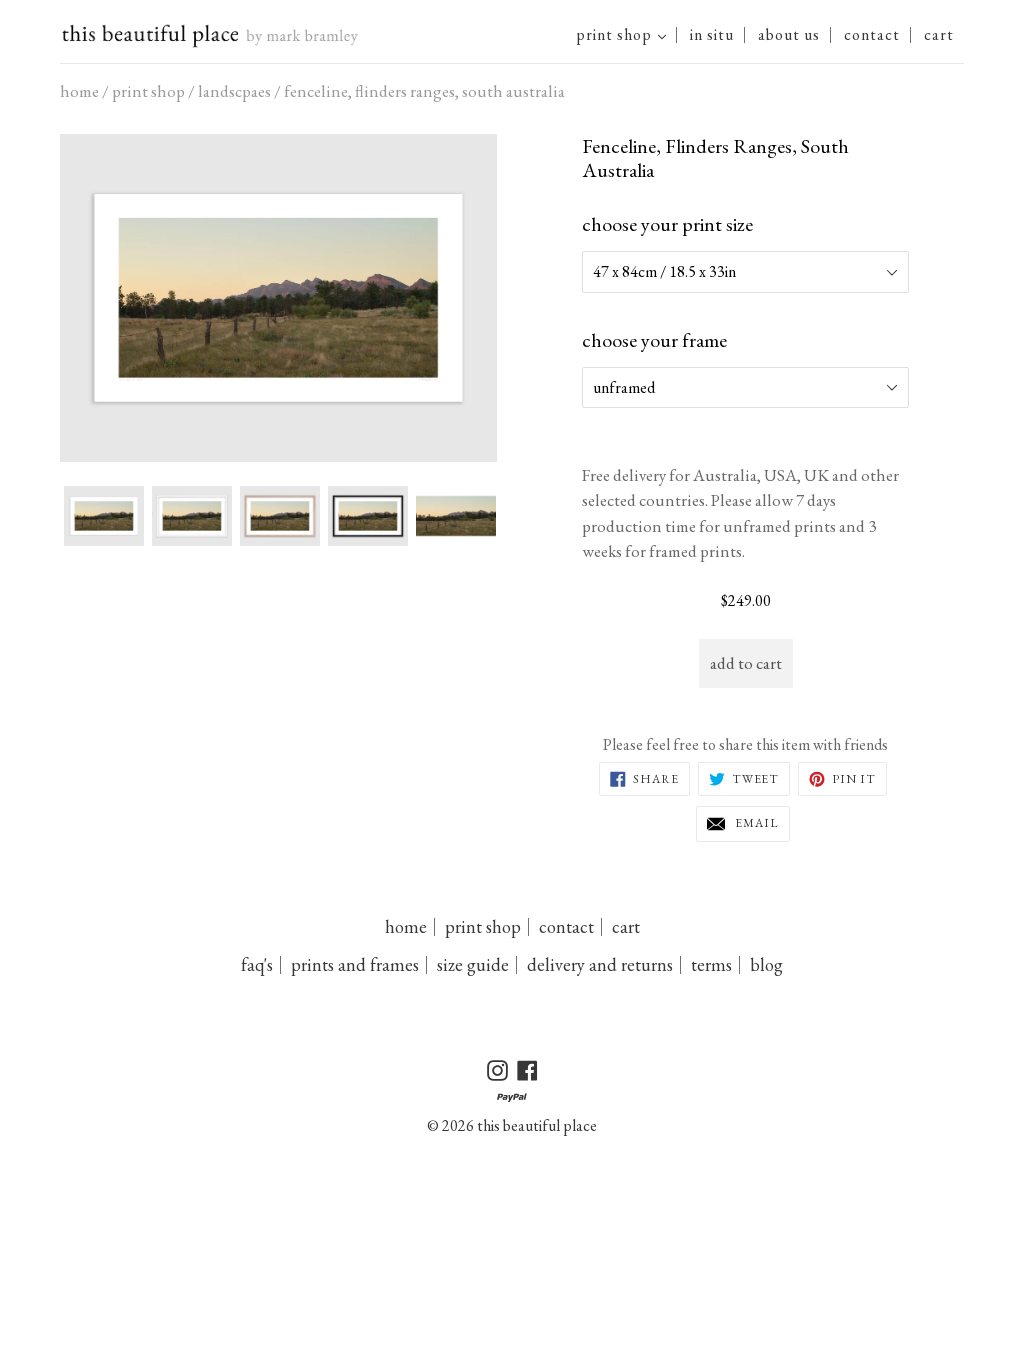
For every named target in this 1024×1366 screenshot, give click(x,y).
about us (789, 35)
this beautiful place (537, 1125)
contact (872, 35)
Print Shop (148, 91)
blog (766, 964)
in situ (712, 35)
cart (939, 35)
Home (79, 91)
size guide (473, 964)
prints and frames (355, 964)
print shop (626, 35)
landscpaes (234, 91)
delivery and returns (600, 964)
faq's (257, 964)
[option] (278, 298)
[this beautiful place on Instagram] (104, 516)
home (406, 926)
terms (711, 964)
